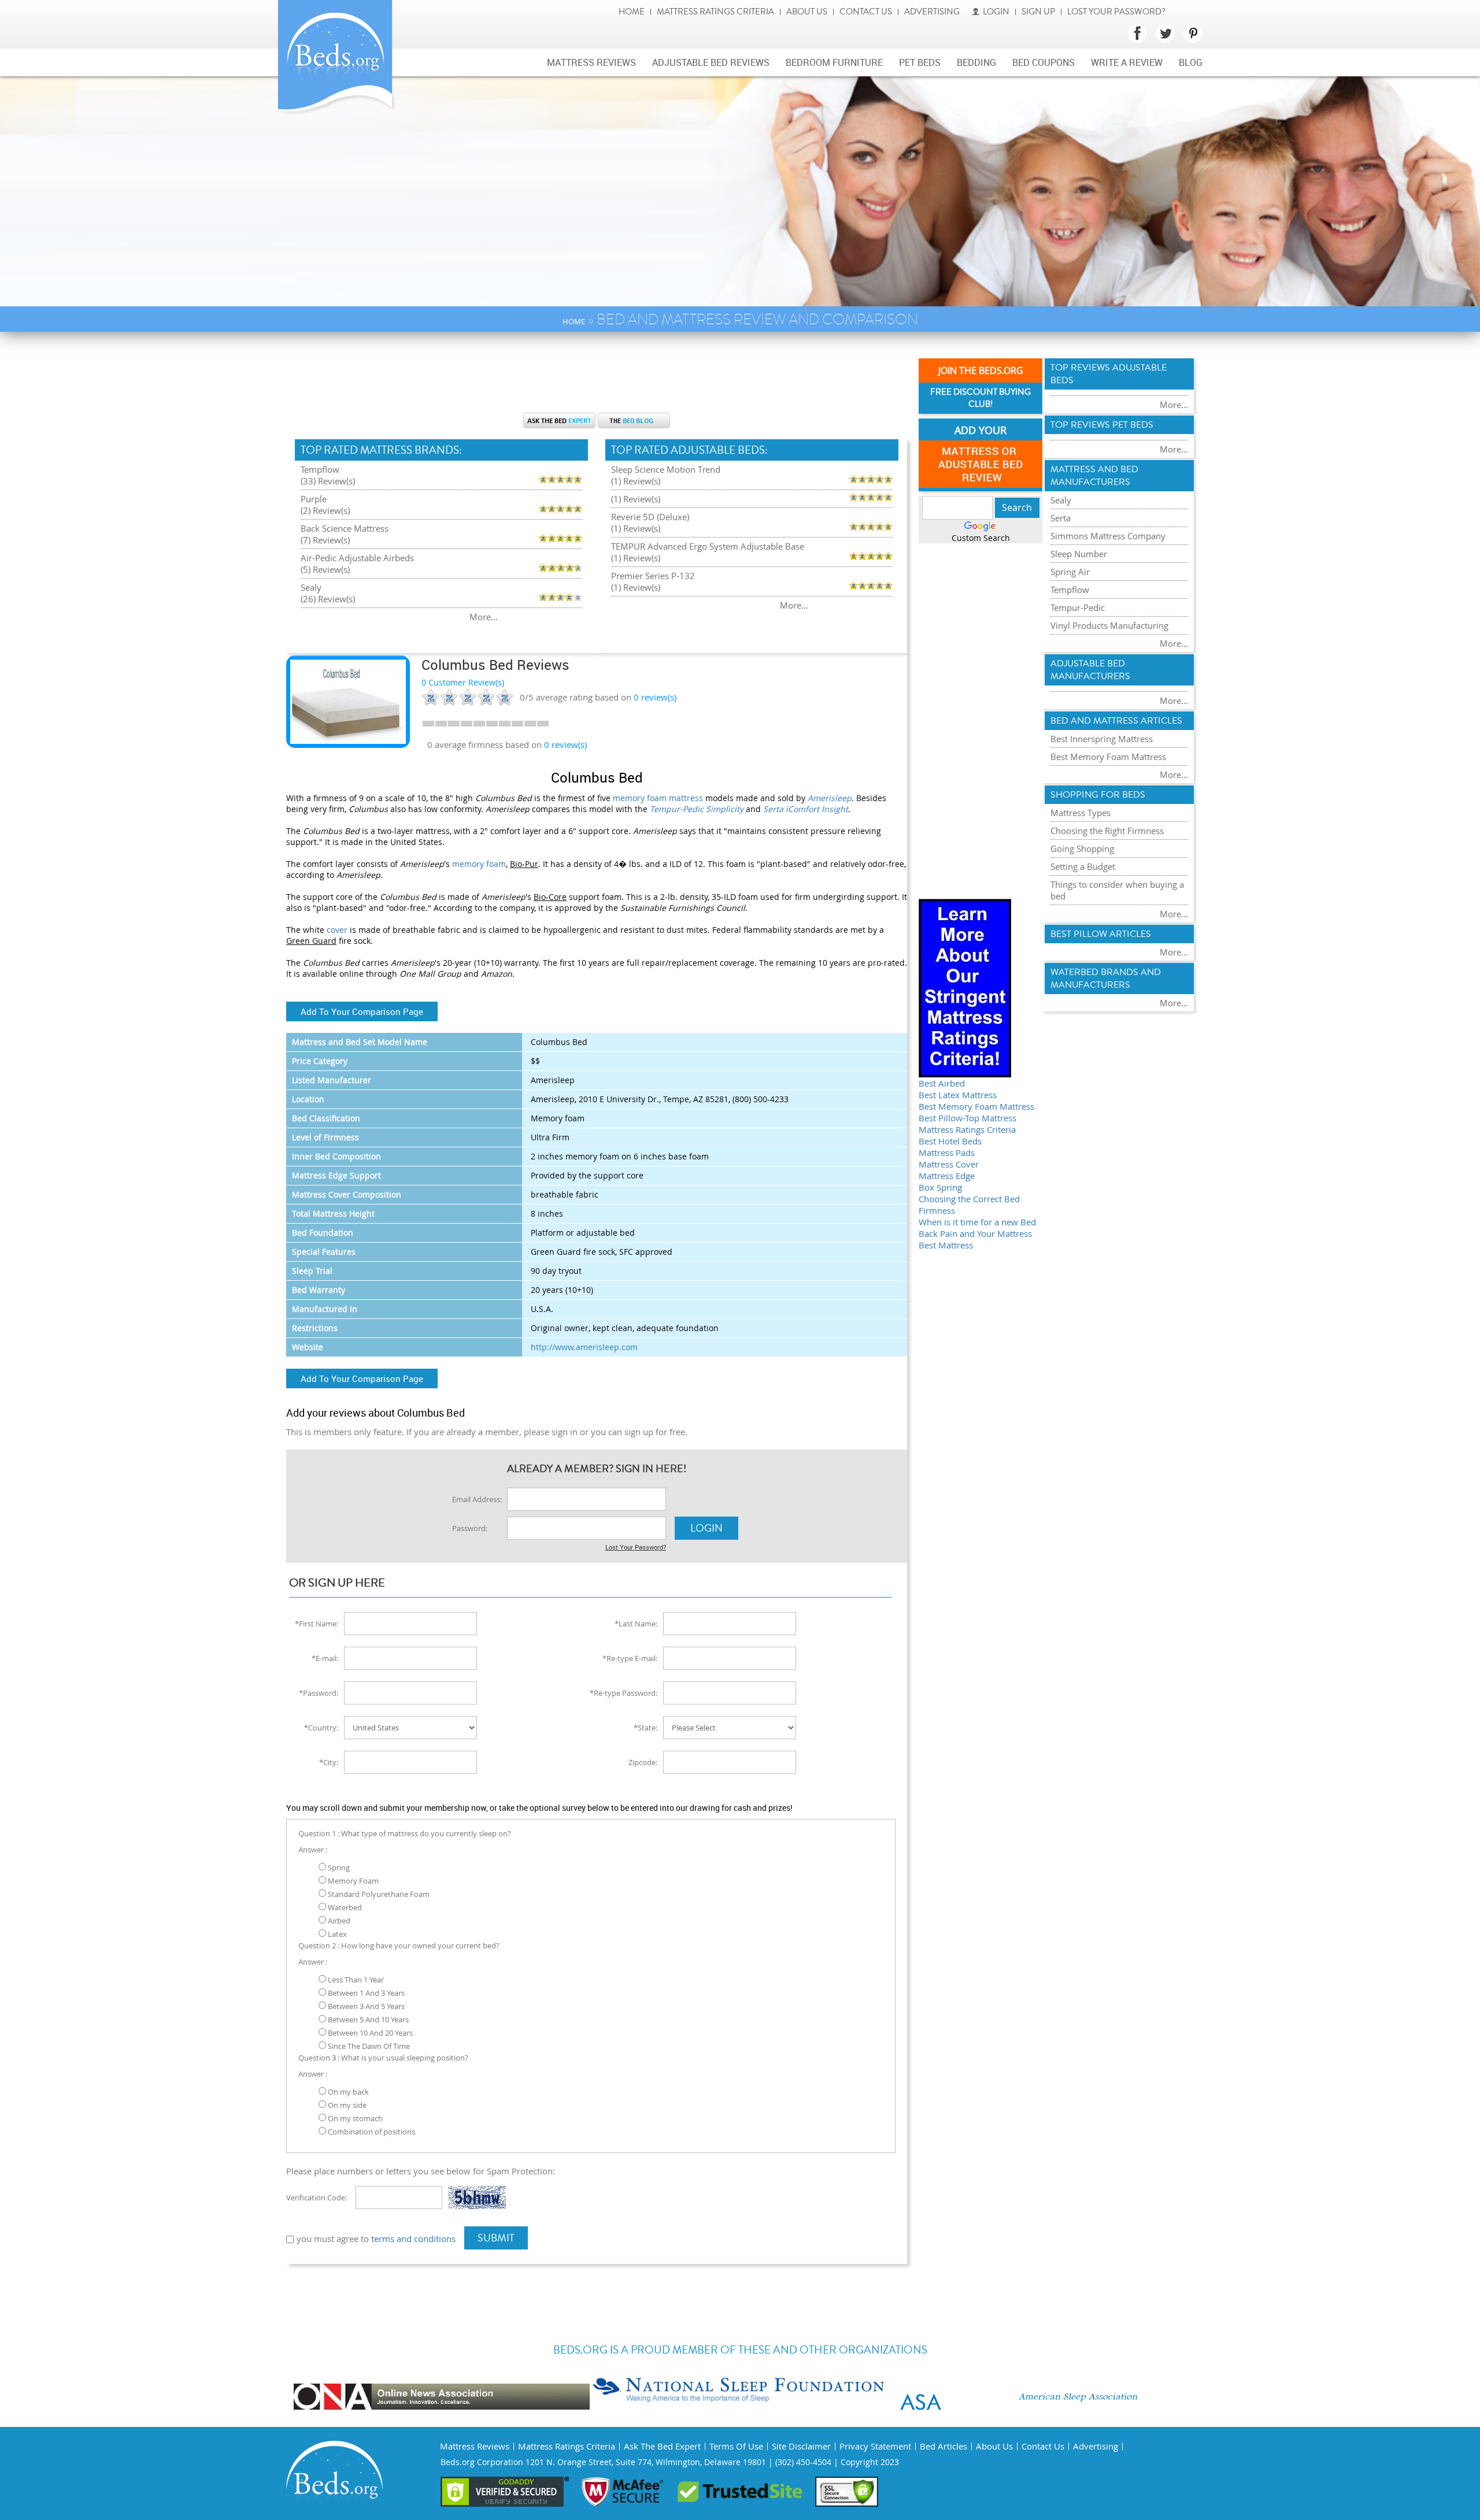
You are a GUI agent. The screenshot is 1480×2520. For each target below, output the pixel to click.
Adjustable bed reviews (711, 62)
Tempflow (320, 469)
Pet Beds (920, 62)
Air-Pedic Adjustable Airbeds (357, 558)
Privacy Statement (875, 2446)
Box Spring (940, 1187)
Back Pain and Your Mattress (975, 1233)
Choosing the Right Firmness (1107, 831)
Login (996, 12)
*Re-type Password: (624, 1693)
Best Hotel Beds (950, 1141)
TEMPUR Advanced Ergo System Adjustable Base (708, 546)
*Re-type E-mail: (630, 1658)
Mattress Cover (949, 1164)
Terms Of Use (736, 2446)
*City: (329, 1762)
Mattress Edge (947, 1176)
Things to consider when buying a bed (1117, 890)
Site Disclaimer (801, 2446)
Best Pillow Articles (1101, 934)
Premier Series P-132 (653, 576)
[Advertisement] (597, 378)
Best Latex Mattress (958, 1095)
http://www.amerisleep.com (584, 1347)
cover (337, 930)
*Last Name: (636, 1624)
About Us (807, 12)
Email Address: (477, 1499)
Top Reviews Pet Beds (1102, 425)
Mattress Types (1081, 813)
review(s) (655, 697)
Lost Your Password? (1116, 12)
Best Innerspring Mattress (1102, 739)
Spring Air (1070, 572)
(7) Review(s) (325, 540)
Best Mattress (946, 1245)
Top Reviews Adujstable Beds (1109, 374)
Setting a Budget (1083, 866)
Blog (1191, 62)
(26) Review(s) (328, 599)
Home (632, 12)
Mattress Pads (947, 1152)
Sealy (311, 587)
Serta (1061, 518)
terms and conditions (413, 2239)
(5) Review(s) (325, 569)
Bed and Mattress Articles (1116, 721)
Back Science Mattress (345, 528)
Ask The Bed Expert (662, 2446)
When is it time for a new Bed (977, 1222)
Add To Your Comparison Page (362, 1011)
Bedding (976, 62)
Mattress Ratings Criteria (715, 12)
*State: (645, 1728)
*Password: (319, 1693)
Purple (314, 499)
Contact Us (866, 12)
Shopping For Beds (1098, 795)
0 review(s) (565, 744)
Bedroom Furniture (834, 62)
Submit (496, 2238)
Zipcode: (643, 1762)
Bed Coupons (1044, 62)
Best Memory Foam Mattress (976, 1106)
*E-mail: (325, 1658)
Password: (470, 1528)
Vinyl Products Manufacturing (1109, 625)
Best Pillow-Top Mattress (967, 1118)
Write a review (1127, 62)
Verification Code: (317, 2197)
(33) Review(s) (328, 481)
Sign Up (1038, 12)
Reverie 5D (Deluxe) (650, 517)
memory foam (479, 864)
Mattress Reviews (591, 62)
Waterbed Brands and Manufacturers (1106, 979)
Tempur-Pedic (1078, 607)
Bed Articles (943, 2446)
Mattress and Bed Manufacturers (1094, 476)
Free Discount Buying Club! (980, 398)
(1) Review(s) (636, 481)
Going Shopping (1082, 848)
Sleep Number (1079, 554)
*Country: (321, 1728)
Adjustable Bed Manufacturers (1090, 670)
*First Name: (317, 1624)
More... (484, 617)
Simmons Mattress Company (1108, 536)
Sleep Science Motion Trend (666, 469)
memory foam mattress (658, 798)
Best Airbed (942, 1083)
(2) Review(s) (325, 510)
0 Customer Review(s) (463, 682)
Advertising (932, 12)
